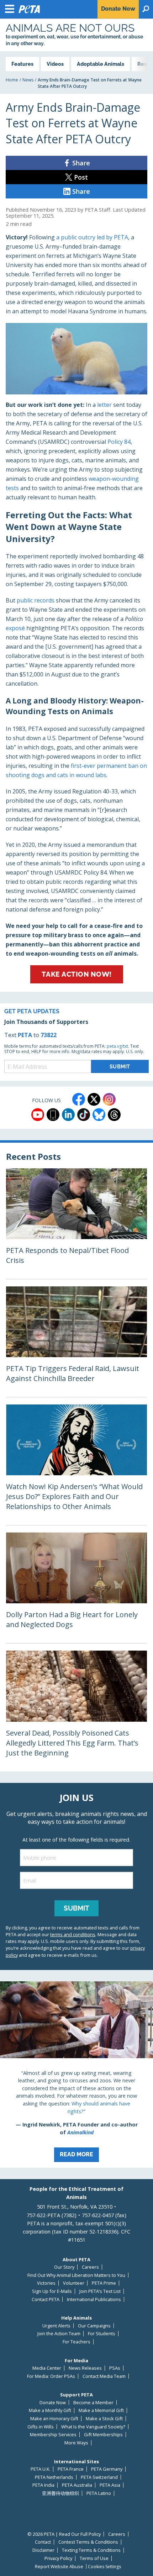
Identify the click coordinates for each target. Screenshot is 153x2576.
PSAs (115, 2368)
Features (22, 64)
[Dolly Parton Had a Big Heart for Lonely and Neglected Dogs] (76, 1588)
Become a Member (93, 2403)
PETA (25, 1035)
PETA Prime (104, 2283)
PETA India (43, 2485)
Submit (76, 1908)
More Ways (76, 2443)
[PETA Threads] (114, 1115)
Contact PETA (46, 2299)
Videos (55, 64)
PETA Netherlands (54, 2477)
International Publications (94, 2299)
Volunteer (74, 2283)
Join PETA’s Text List (100, 2291)
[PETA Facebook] (79, 1099)
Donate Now (53, 2403)
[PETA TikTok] (84, 1115)
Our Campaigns (94, 2326)
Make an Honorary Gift (54, 2419)
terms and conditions (73, 1934)
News (28, 80)
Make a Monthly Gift (50, 2410)
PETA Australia (77, 2485)
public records (36, 600)
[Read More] (76, 2075)
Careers (90, 2267)
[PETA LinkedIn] (68, 1115)
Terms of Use (94, 2558)
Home (12, 80)
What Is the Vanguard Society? (93, 2427)
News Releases (85, 2368)
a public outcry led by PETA (91, 237)
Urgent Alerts (56, 2326)
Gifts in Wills (41, 2427)
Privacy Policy (58, 2558)
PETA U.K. (40, 2469)
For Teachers (76, 2342)
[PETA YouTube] (38, 1115)
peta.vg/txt (117, 1046)
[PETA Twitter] (94, 1099)
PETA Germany (107, 2469)
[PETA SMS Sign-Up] (53, 1115)
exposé (15, 628)
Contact (43, 2542)
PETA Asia (110, 2485)
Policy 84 (119, 442)
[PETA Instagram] (109, 1099)
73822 (49, 1035)
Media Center (47, 2368)
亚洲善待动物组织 (60, 2493)
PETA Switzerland (99, 2477)
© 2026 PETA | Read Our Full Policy (64, 2534)
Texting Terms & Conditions (91, 2550)
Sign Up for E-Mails (52, 2291)
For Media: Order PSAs (51, 2376)
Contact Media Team (104, 2376)
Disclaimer (43, 2550)
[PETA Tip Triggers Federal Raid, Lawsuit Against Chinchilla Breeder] (76, 1342)
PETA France (71, 2469)
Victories (46, 2283)
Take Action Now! (77, 974)
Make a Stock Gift (104, 2419)
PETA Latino (99, 2493)
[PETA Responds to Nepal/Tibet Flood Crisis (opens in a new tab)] (76, 1224)
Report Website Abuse (59, 2567)
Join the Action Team (59, 2334)
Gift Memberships (103, 2435)
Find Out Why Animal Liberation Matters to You (76, 2275)
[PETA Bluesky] (99, 1115)
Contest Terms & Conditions (88, 2542)
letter (105, 405)
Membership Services (53, 2435)
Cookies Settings (104, 2567)
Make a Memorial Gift (101, 2410)
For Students (102, 2334)
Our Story (64, 2267)
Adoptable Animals (101, 64)
